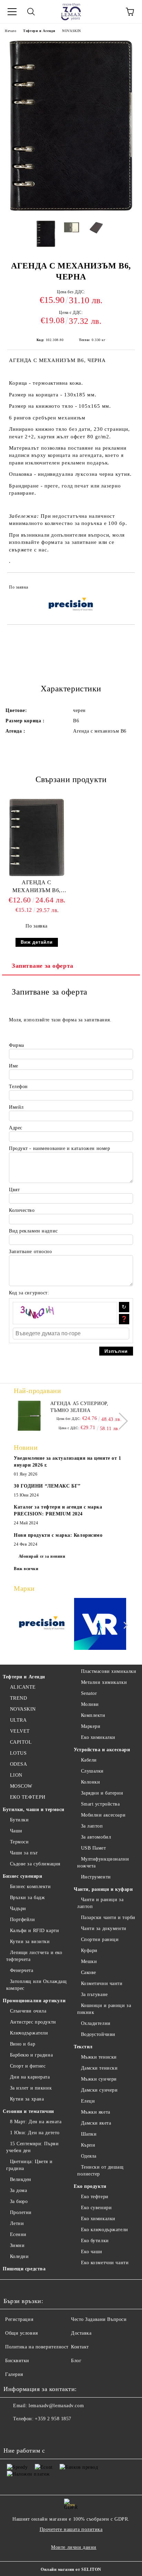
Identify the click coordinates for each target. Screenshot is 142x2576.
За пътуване (94, 1994)
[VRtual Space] (100, 1625)
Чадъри (18, 1909)
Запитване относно (31, 1252)
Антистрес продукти (33, 2022)
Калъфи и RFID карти (34, 1931)
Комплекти (93, 1715)
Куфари (89, 1950)
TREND (18, 1698)
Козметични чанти (102, 1983)
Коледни (19, 2256)
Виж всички (26, 1569)
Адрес (16, 1128)
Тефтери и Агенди (39, 31)
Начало (11, 31)
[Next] (119, 1421)
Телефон (18, 1087)
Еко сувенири (96, 2208)
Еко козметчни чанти (105, 2263)
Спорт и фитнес (28, 2066)
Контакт (80, 2347)
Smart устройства (100, 1804)
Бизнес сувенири (22, 1876)
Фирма (17, 1045)
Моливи (90, 1704)
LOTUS (18, 1753)
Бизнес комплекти (31, 1887)
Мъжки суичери (99, 2079)
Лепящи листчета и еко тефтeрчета (34, 1956)
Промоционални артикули (34, 2001)
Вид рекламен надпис (33, 1231)
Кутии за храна (27, 2099)
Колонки (90, 1782)
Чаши (16, 1831)
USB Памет (94, 1848)
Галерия (14, 2374)
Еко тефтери (95, 2197)
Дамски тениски (99, 2068)
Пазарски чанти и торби (108, 1917)
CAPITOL (21, 1742)
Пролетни (21, 2212)
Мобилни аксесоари (103, 1815)
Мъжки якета (96, 2112)
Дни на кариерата (30, 2077)
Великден (21, 2179)
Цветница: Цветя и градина (29, 2165)
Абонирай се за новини (42, 1556)
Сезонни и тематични (28, 2111)
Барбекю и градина (31, 2055)
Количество (22, 1210)
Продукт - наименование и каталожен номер (59, 1148)
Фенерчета (22, 1970)
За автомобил (96, 1837)
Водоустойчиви (98, 2034)
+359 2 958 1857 (53, 2419)
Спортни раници (100, 1939)
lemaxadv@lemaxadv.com (56, 2406)
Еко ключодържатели (105, 2230)
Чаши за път (24, 1853)
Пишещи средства (24, 2269)
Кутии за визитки (30, 1942)
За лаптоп (92, 1826)
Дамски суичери (99, 2090)
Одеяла (89, 2156)
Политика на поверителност (37, 2347)
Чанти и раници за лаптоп (100, 1903)
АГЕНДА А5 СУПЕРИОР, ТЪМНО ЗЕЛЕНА (79, 1407)
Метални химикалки (104, 1682)
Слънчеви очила (28, 2011)
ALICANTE (23, 1687)
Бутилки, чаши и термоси (34, 1810)
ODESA (18, 1764)
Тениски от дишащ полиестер (100, 2171)
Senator (89, 1693)
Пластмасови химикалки (109, 1671)
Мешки (89, 1961)
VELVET (20, 1731)
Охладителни (96, 2023)
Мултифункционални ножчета (103, 1862)
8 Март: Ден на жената (36, 2122)
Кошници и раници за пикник (104, 2009)
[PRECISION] (42, 1625)
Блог (76, 2361)
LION (16, 1775)
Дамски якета (96, 2123)
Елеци (88, 2101)
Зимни (17, 2245)
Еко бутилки (95, 2241)
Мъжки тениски (99, 2057)
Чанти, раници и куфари (103, 1889)
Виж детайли (37, 942)
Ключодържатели (29, 2033)
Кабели (89, 1760)
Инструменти (96, 1877)
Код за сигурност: (29, 1293)
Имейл (16, 1107)
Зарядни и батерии (102, 1793)
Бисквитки (17, 2361)
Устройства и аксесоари (102, 1750)
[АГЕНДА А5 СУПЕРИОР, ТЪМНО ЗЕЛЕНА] (29, 1416)
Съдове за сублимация (35, 1864)
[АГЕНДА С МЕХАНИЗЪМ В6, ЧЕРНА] (71, 212)
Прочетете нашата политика (71, 2529)
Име (14, 1066)
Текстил (83, 2047)
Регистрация (19, 2319)
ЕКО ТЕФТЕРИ (28, 1797)
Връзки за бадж (27, 1898)
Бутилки (19, 1820)
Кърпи (88, 2145)
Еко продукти (90, 2186)
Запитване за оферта (43, 966)
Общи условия (22, 2333)
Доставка (81, 2333)
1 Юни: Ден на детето (35, 2133)
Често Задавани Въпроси (99, 2319)
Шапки (89, 2134)
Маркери (91, 1726)
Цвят (14, 1190)
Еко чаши (92, 2252)
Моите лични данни (74, 2547)
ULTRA (18, 1720)
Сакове (89, 1972)
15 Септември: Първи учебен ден (32, 2147)
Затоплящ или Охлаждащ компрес (36, 1985)
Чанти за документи (104, 1928)
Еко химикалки (98, 1737)
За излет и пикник (31, 2088)
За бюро (19, 2201)
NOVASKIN (71, 31)
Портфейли (23, 1920)
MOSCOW (21, 1786)
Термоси (19, 1842)
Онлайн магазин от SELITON (71, 2569)
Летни (17, 2223)
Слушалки (92, 1771)
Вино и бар (23, 2044)
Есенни (18, 2234)
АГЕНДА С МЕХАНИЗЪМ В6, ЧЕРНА (36, 888)
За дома (18, 2190)
